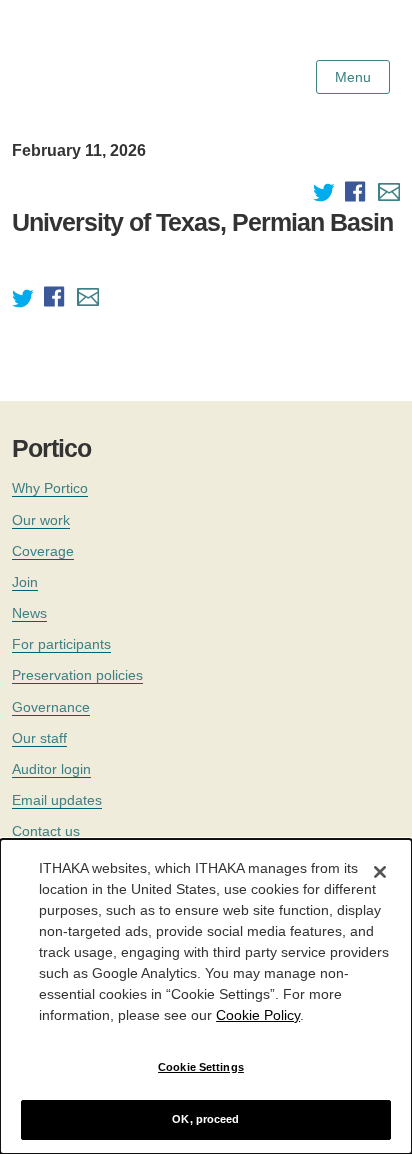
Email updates (57, 800)
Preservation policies (77, 675)
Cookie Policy (258, 1015)
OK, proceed (205, 1119)
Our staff (39, 738)
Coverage (43, 551)
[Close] (380, 872)
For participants (61, 644)
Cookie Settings (201, 1067)
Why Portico (50, 488)
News (29, 613)
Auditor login (51, 769)
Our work (41, 520)
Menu (353, 77)
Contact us (46, 831)
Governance (51, 707)
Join (25, 582)
